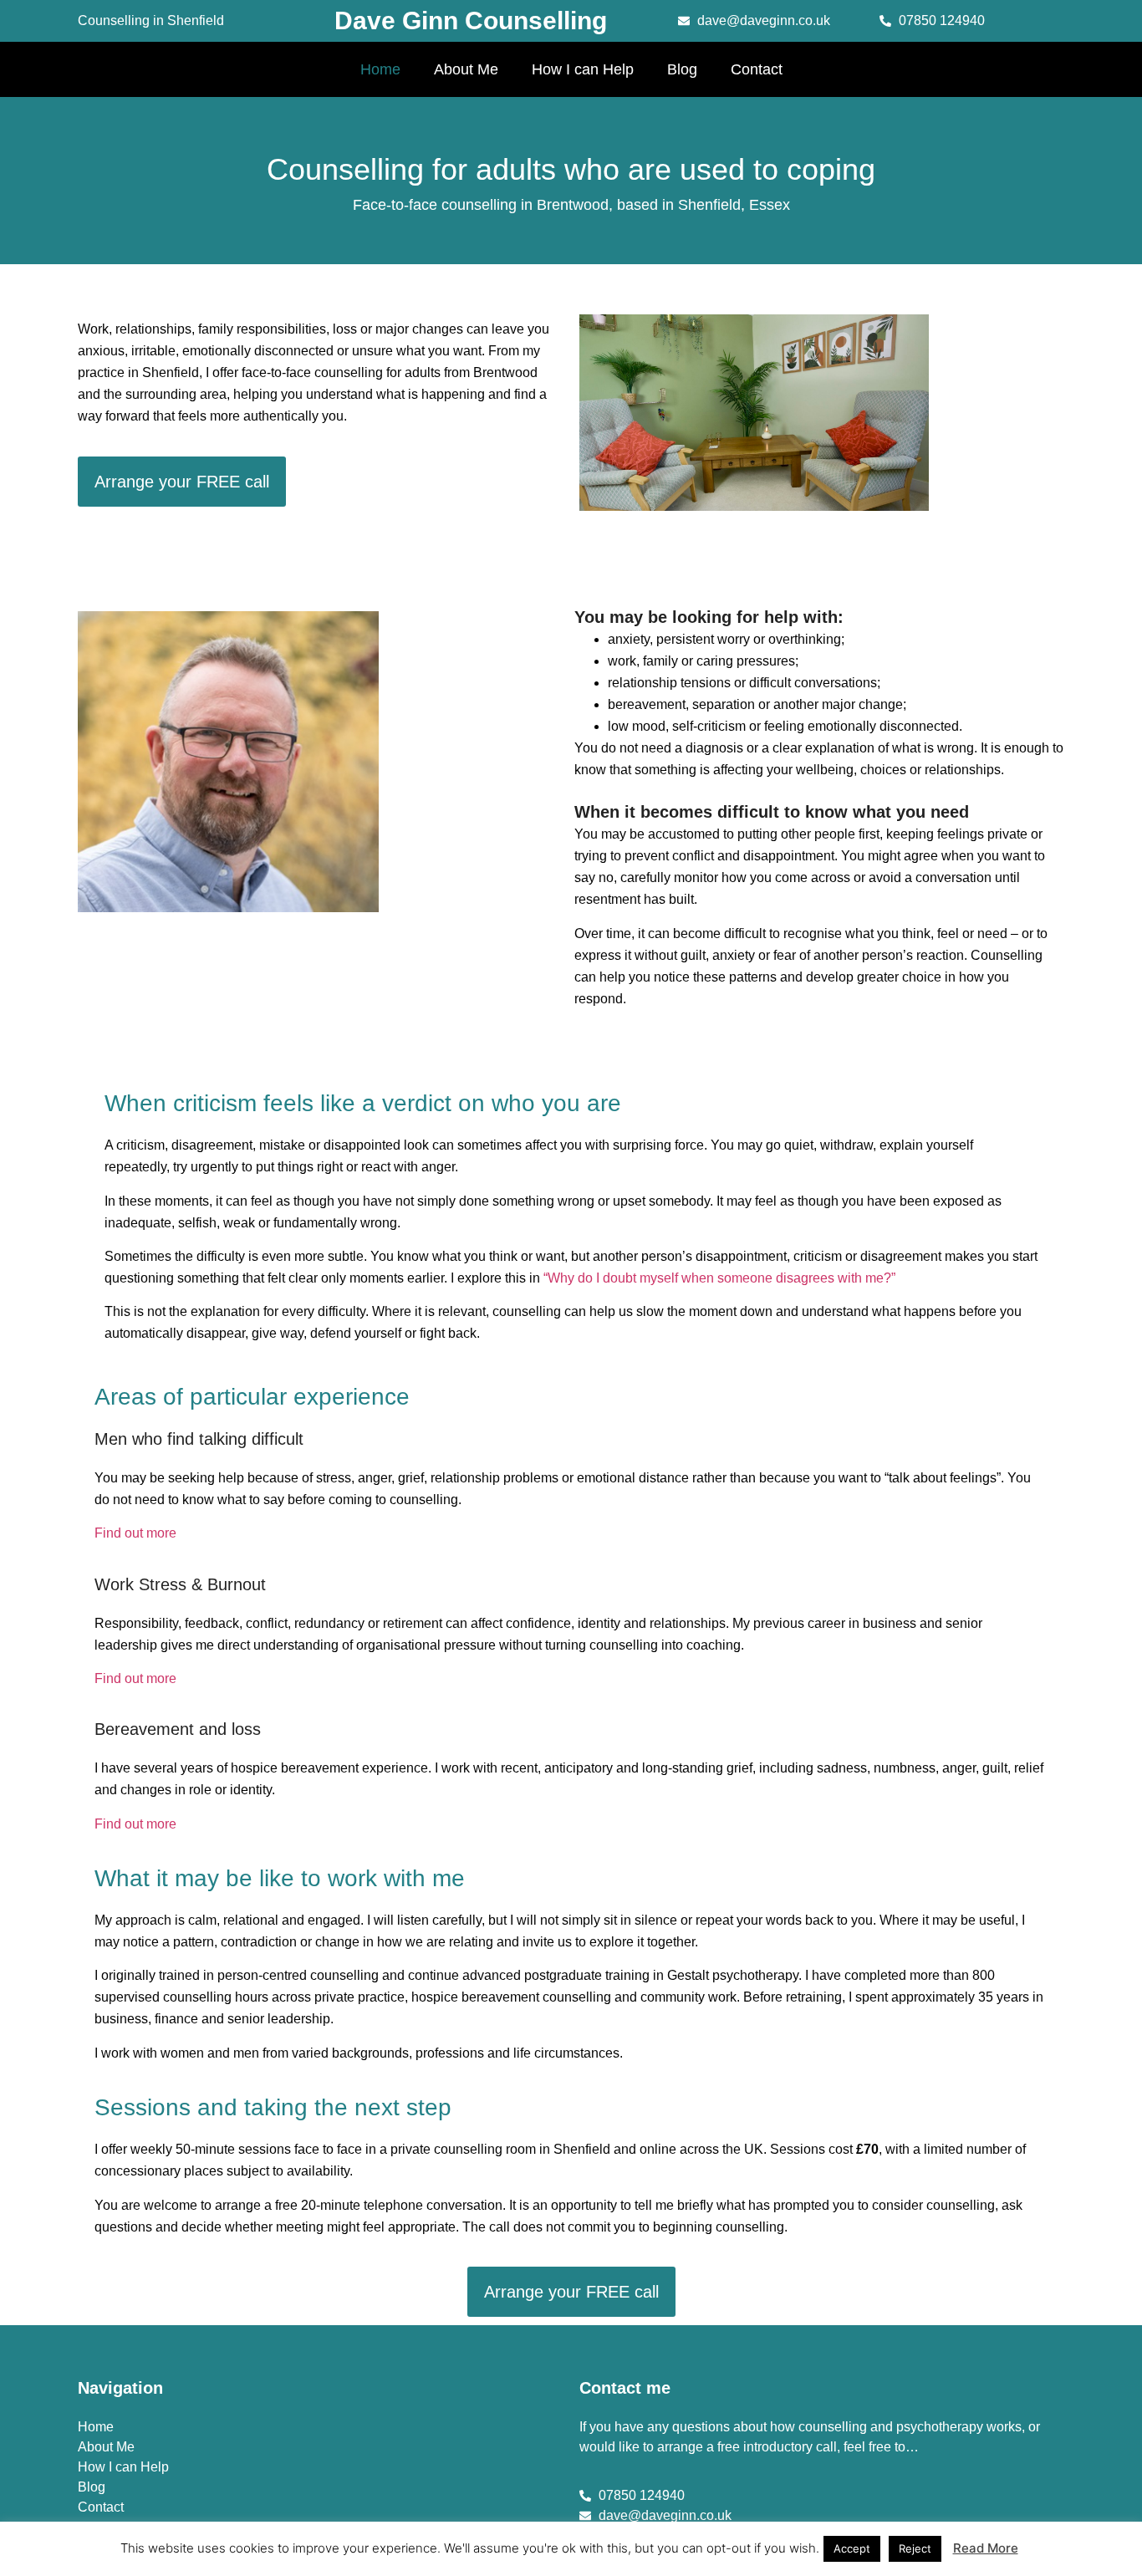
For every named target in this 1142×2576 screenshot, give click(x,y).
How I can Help (583, 69)
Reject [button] (915, 2548)
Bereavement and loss (178, 1729)
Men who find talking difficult (199, 1439)
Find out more (135, 1533)
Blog (682, 69)
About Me (466, 69)
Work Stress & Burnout (180, 1584)
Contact (757, 69)
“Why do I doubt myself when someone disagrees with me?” (719, 1278)
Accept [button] (852, 2548)
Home (380, 69)
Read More (986, 2548)
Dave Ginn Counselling (471, 20)
